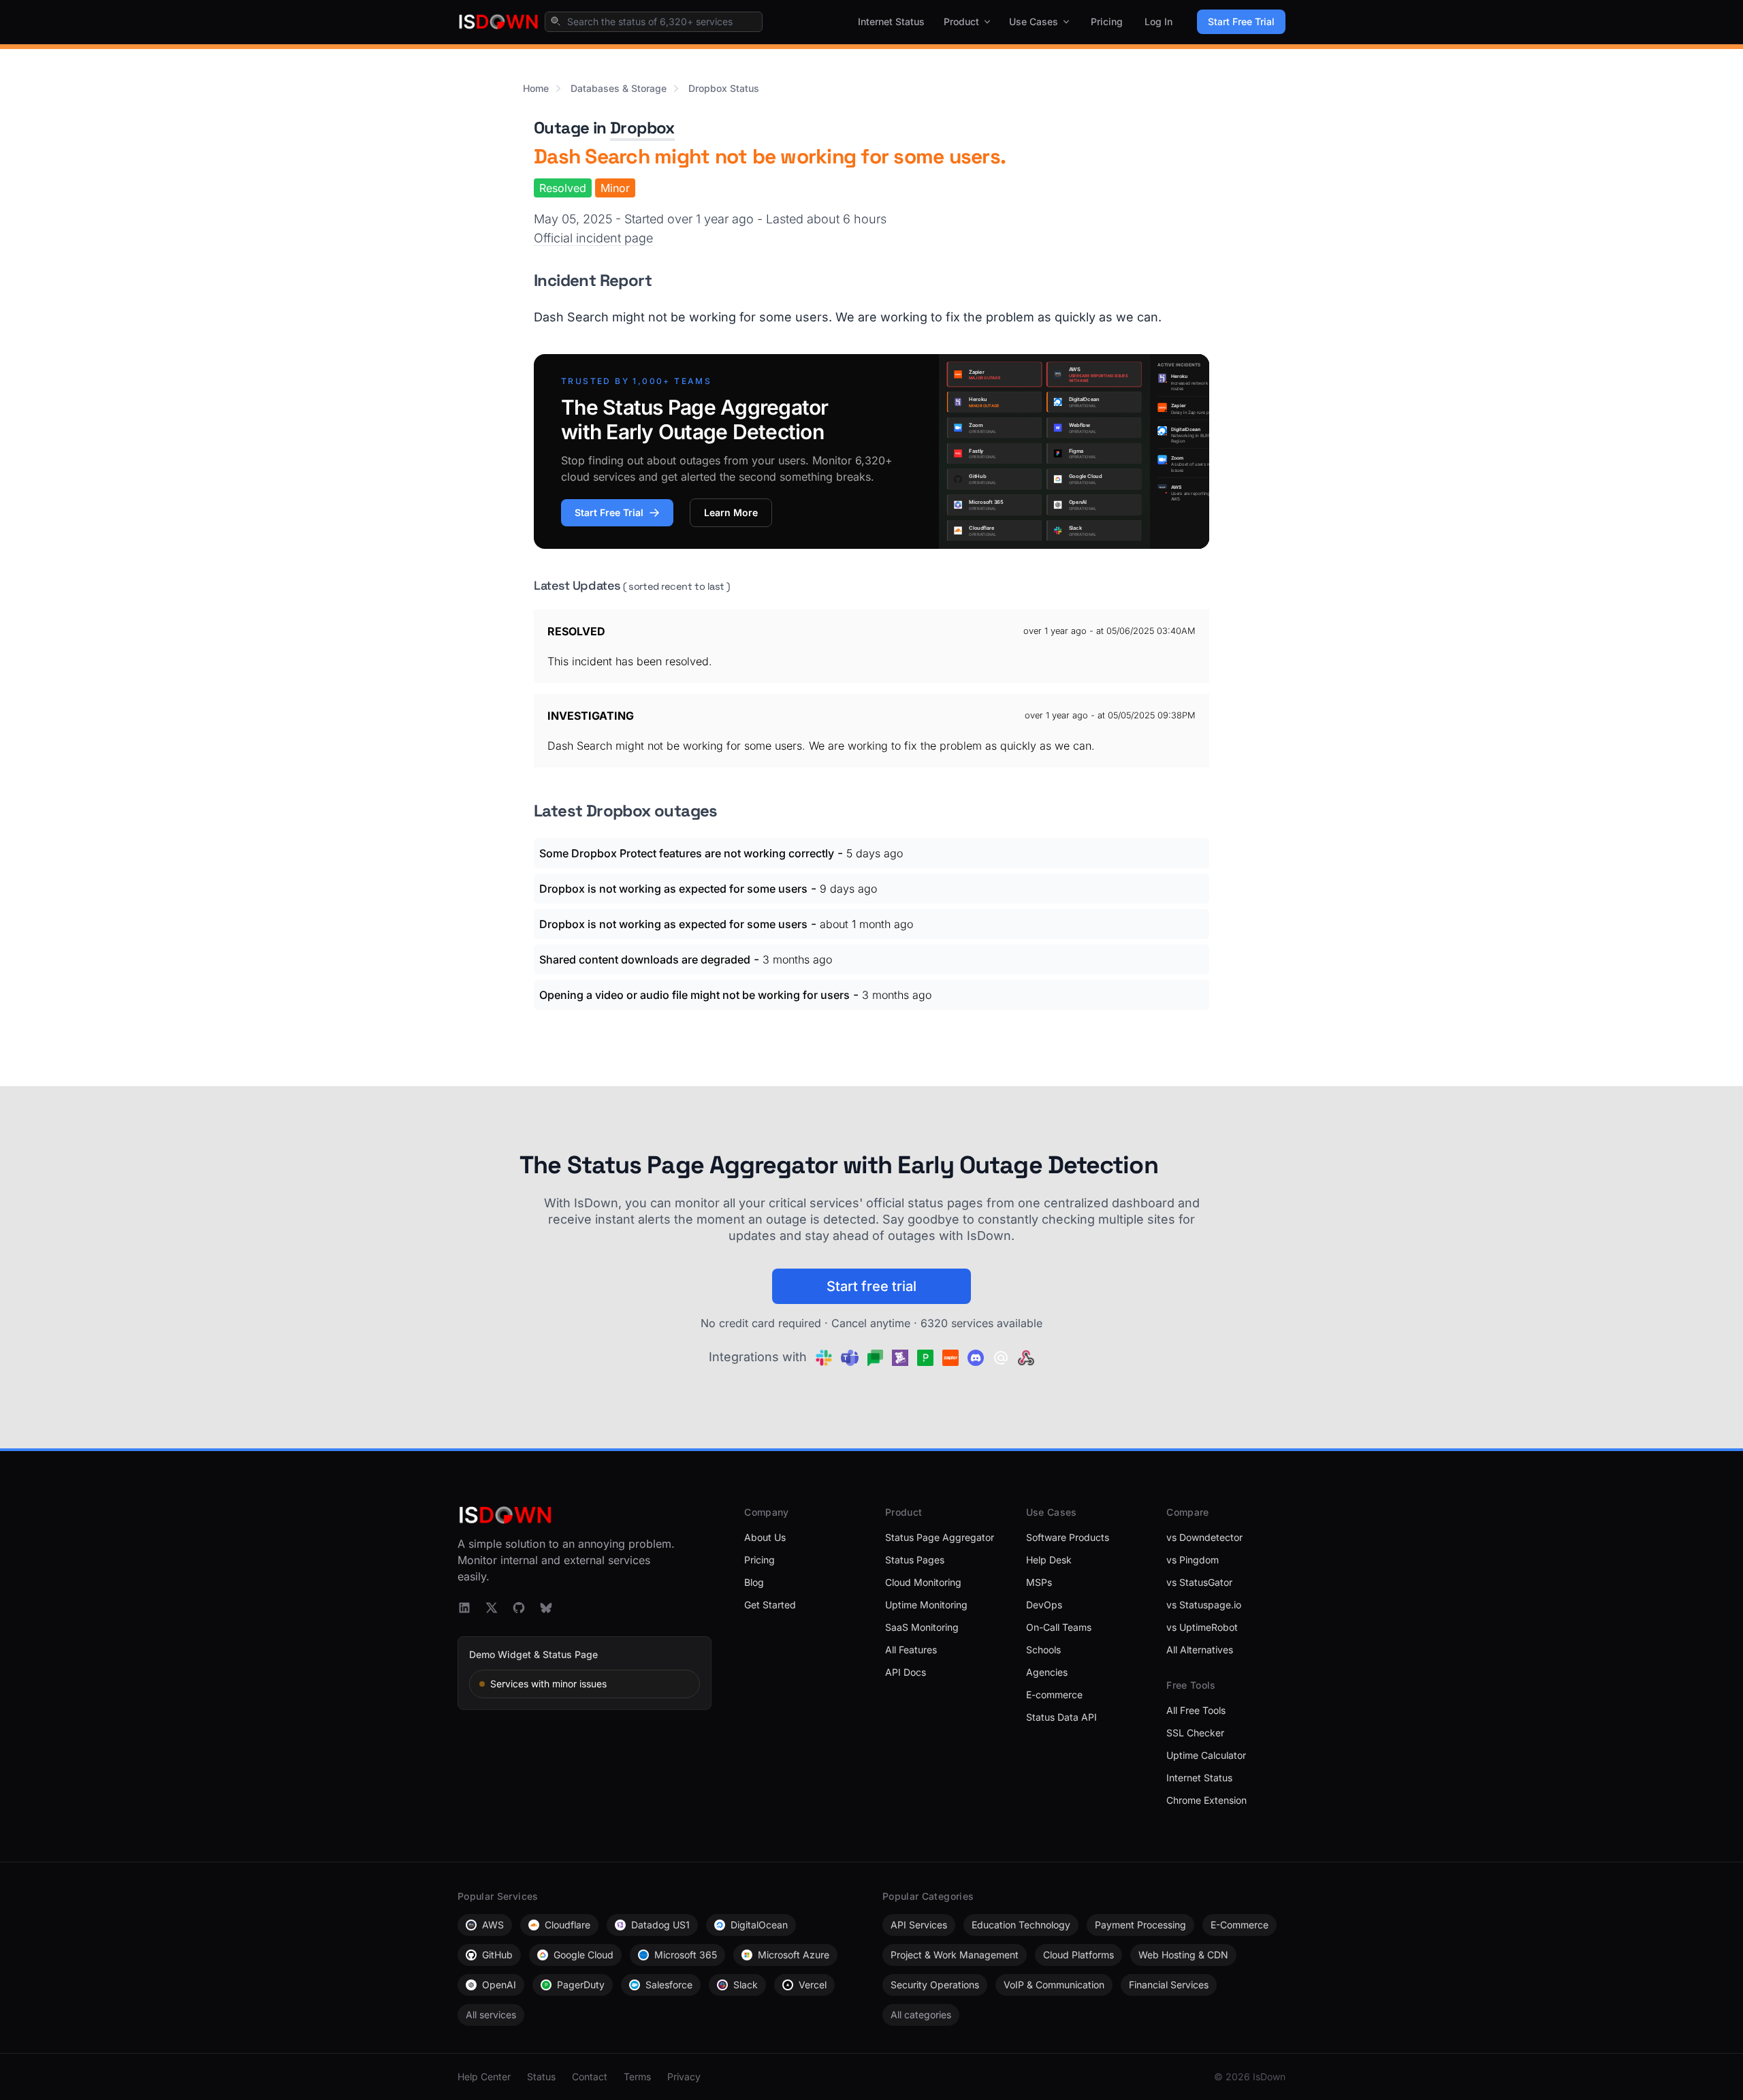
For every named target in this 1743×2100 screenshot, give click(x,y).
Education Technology (1021, 1925)
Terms (637, 2077)
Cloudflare (567, 1925)
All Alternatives (1200, 1650)
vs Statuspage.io (1204, 1605)
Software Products (1068, 1537)
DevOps (1044, 1605)
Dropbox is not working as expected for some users (673, 889)
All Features (911, 1650)
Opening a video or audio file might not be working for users (694, 995)
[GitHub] (519, 1608)
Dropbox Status (724, 88)
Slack (746, 1985)
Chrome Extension (1206, 1800)
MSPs (1039, 1582)
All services (491, 2015)
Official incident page (593, 238)
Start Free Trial (1241, 21)
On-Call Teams (1059, 1627)
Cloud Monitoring (923, 1582)
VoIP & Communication (1054, 1985)
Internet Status (891, 21)
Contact (590, 2077)
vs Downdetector (1204, 1537)
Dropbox (642, 128)
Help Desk (1049, 1560)
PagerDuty (581, 1985)
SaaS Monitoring (922, 1627)
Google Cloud (583, 1955)
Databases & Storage (619, 88)
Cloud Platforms (1078, 1955)
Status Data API (1061, 1717)
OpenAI (499, 1985)
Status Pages (915, 1560)
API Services (919, 1925)
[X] (492, 1608)
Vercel (813, 1985)
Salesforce (669, 1985)
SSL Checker (1195, 1733)
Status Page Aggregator (940, 1537)
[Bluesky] (546, 1608)
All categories (921, 2015)
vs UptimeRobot (1202, 1627)
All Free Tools (1196, 1710)
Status (541, 2077)
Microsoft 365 (686, 1955)
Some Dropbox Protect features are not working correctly (687, 853)
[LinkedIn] (464, 1608)
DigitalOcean (759, 1925)
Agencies (1047, 1672)
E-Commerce (1240, 1925)
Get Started (770, 1605)
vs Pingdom (1193, 1560)
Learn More (731, 512)
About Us (765, 1537)
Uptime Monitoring (926, 1605)
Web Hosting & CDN (1183, 1955)
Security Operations (935, 1985)
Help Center (484, 2077)
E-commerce (1054, 1695)
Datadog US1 (660, 1925)
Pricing (1107, 21)
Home (536, 88)
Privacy (684, 2077)
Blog (754, 1582)
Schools (1043, 1650)
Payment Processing (1140, 1925)
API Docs (906, 1672)
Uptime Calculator (1206, 1755)
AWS (493, 1925)
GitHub (497, 1955)
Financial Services (1169, 1985)
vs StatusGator (1199, 1582)
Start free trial (871, 1286)
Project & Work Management (955, 1955)
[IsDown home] (498, 22)
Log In (1158, 21)
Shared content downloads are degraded (645, 959)
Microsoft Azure (794, 1955)
